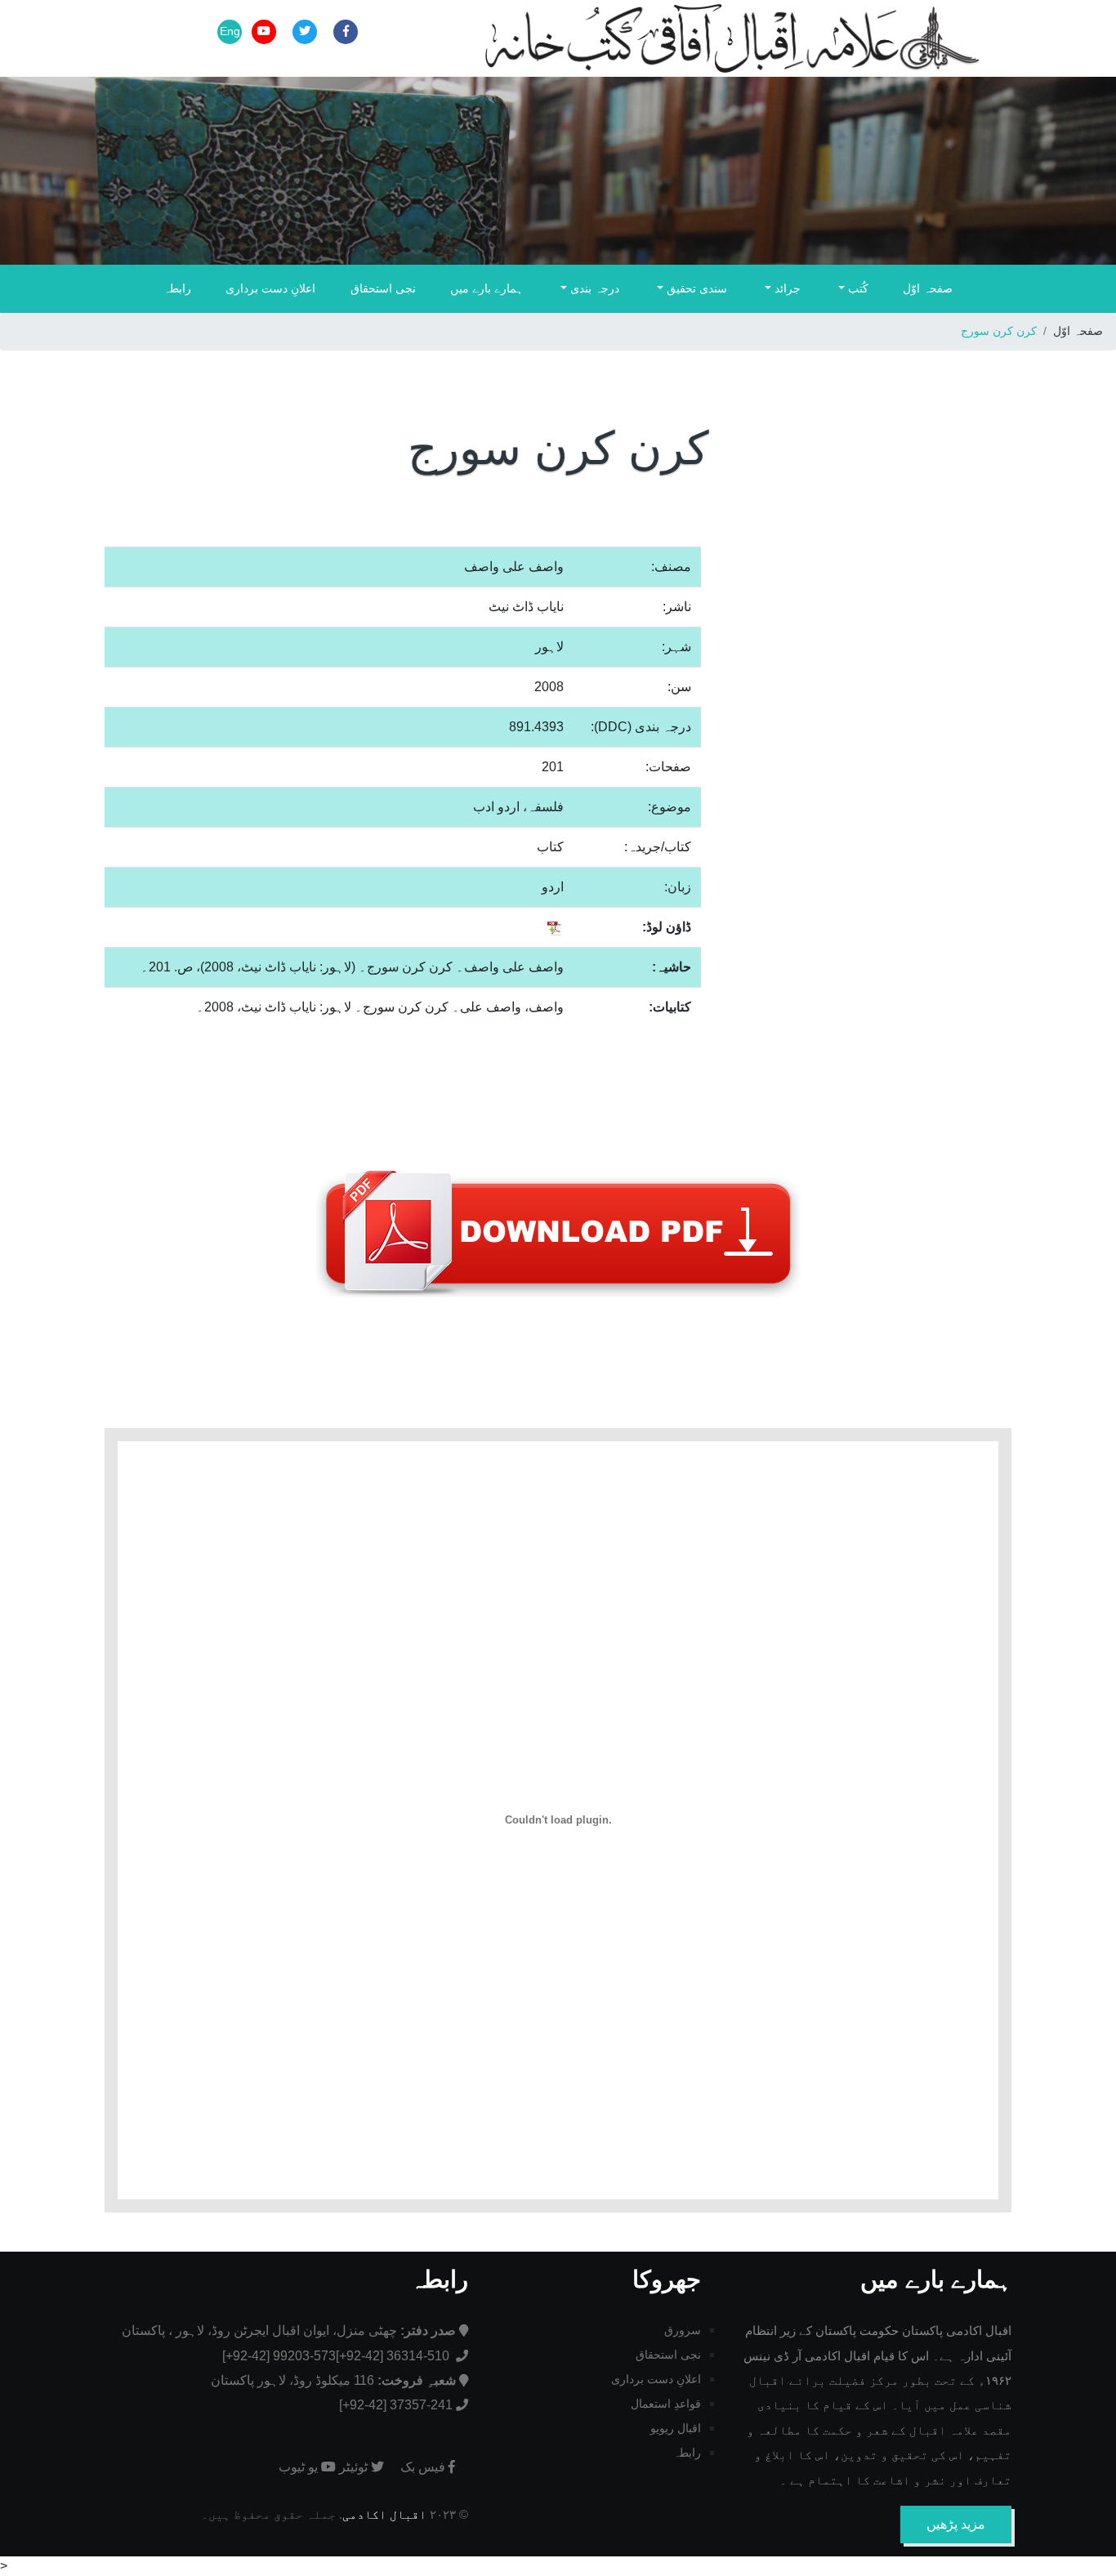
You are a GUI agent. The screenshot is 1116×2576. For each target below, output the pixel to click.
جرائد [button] (786, 288)
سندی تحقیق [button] (695, 288)
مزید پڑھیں (956, 2524)
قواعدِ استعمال (666, 2404)
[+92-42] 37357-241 (396, 2405)
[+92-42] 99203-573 (279, 2356)
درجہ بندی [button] (593, 288)
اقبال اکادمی (384, 2514)
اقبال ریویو (676, 2428)
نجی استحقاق (383, 288)
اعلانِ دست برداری (270, 288)
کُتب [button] (857, 288)
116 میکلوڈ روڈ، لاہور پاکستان (333, 2380)
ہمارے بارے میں (487, 288)
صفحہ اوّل (928, 288)
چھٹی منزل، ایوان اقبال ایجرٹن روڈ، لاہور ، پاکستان (289, 2330)
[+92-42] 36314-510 (394, 2356)
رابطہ (177, 288)
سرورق (683, 2330)
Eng (230, 31)
